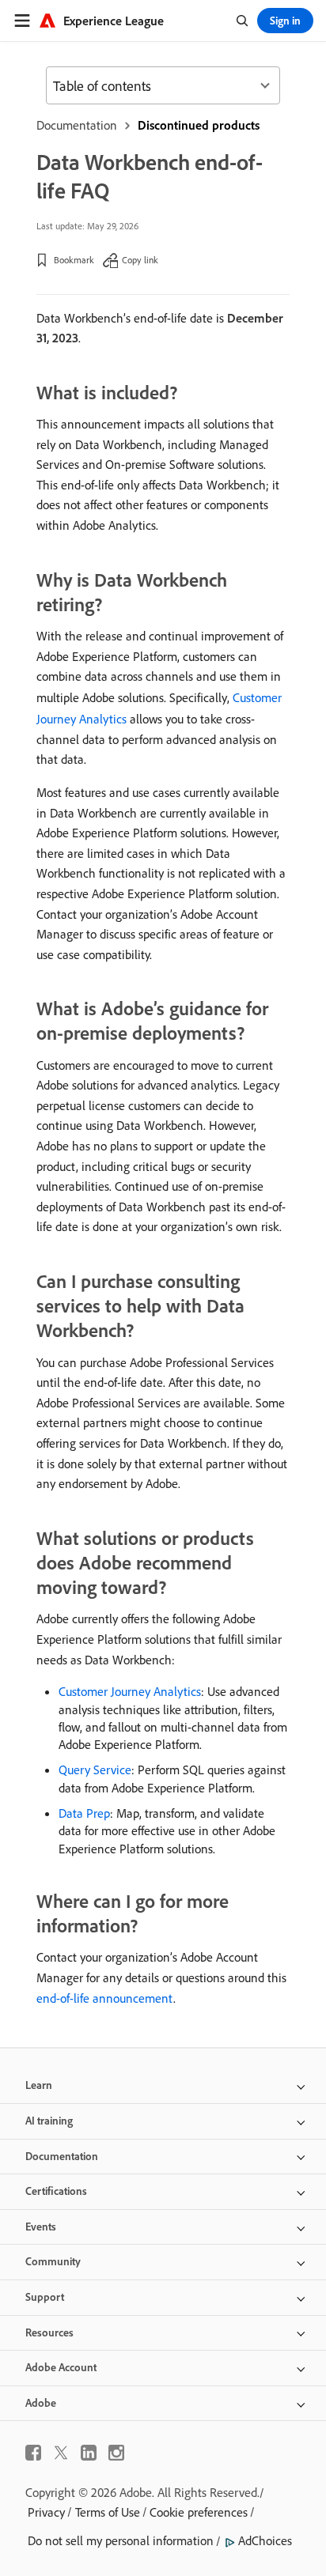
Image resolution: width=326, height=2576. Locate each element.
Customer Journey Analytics (130, 1691)
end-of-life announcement (105, 1998)
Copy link (140, 260)
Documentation (77, 125)
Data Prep (84, 1813)
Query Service (95, 1770)
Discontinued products (199, 125)
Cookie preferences (199, 2512)
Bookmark (74, 260)
